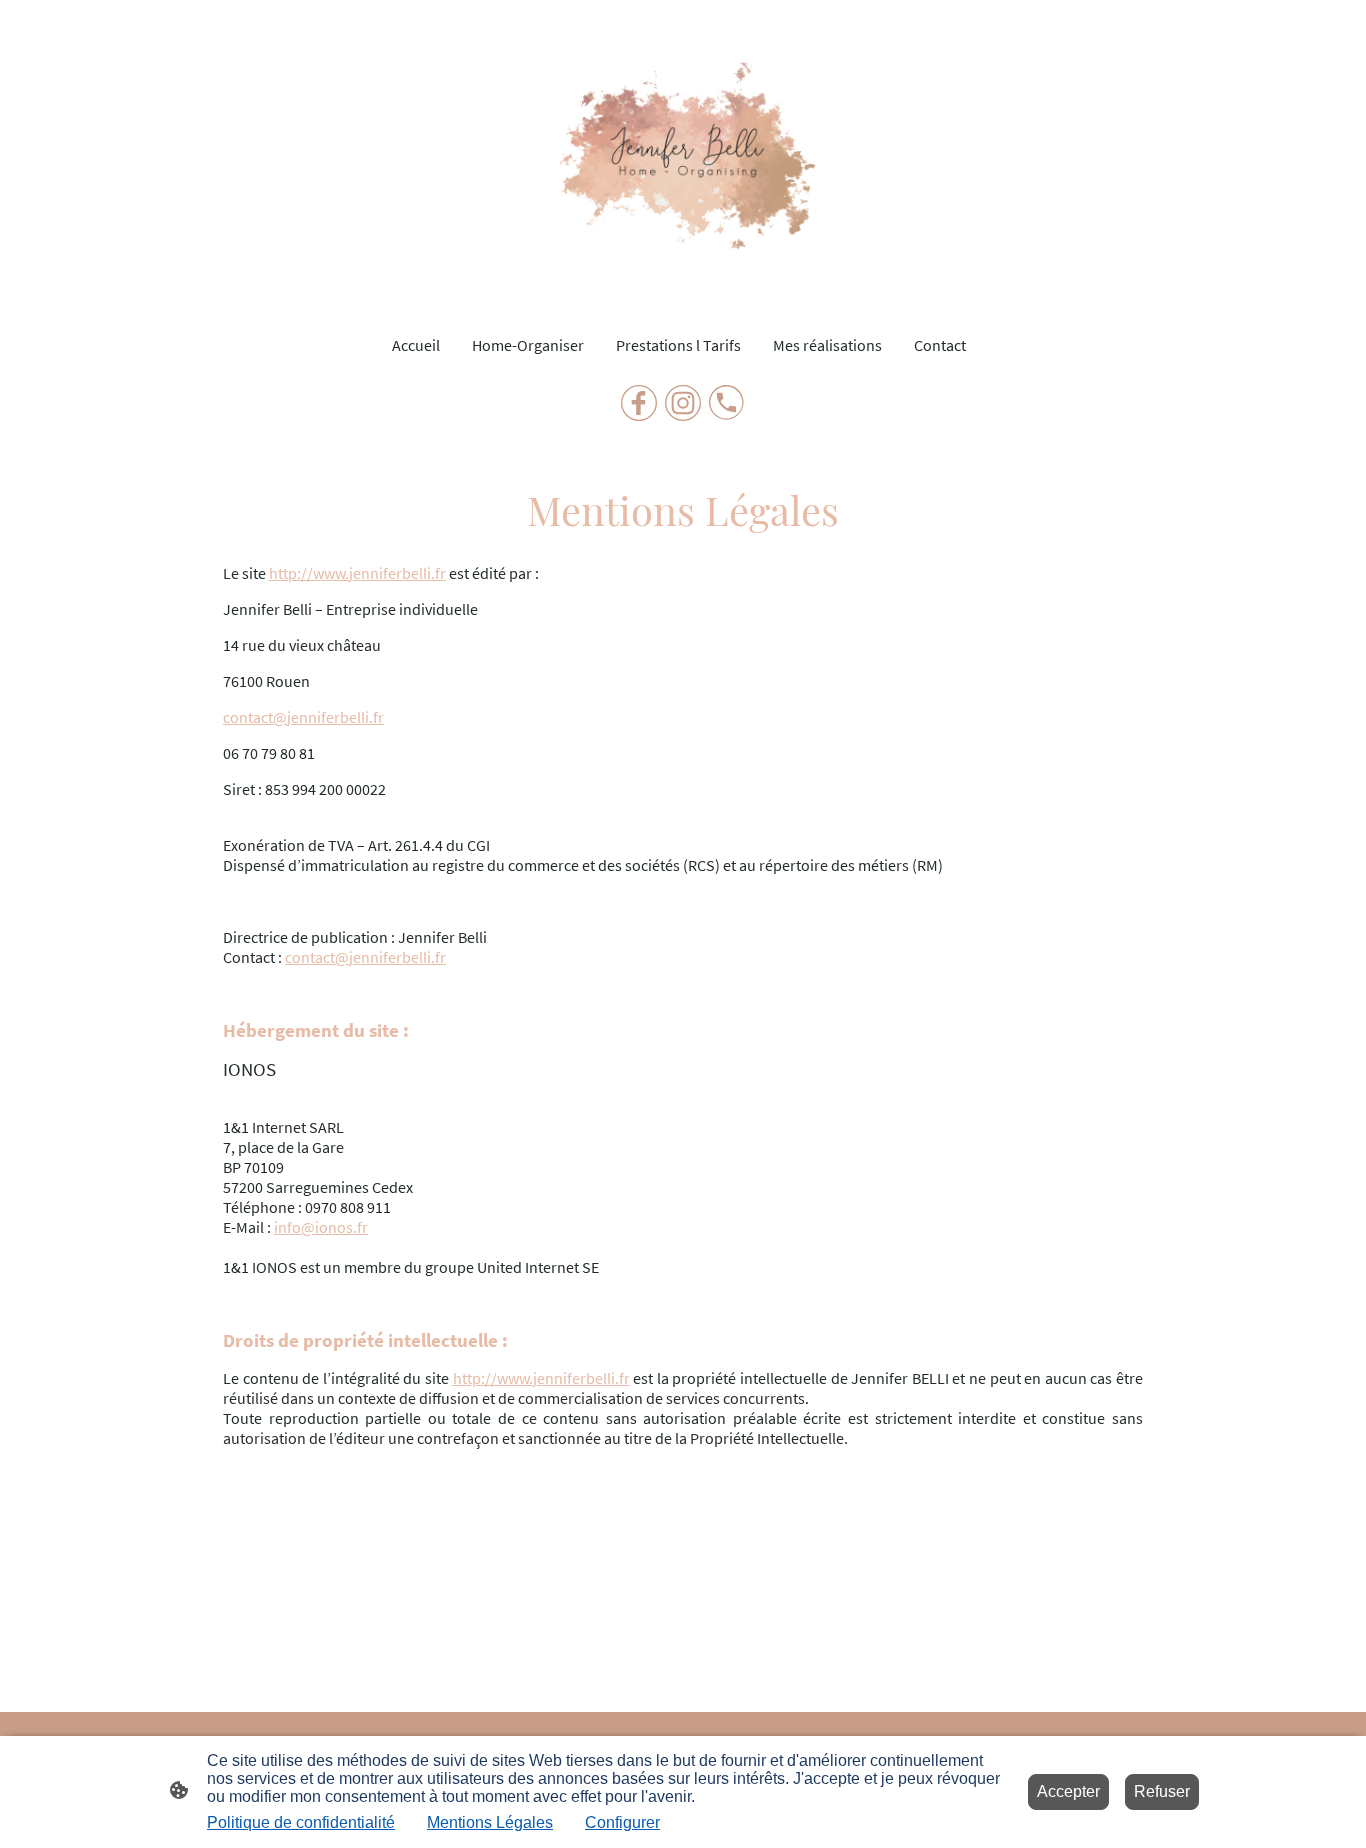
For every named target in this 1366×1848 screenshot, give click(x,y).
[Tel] (727, 403)
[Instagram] (683, 403)
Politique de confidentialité (301, 1822)
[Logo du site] (682, 158)
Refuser (1162, 1791)
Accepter (1068, 1791)
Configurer (622, 1822)
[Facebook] (639, 403)
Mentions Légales (490, 1822)
